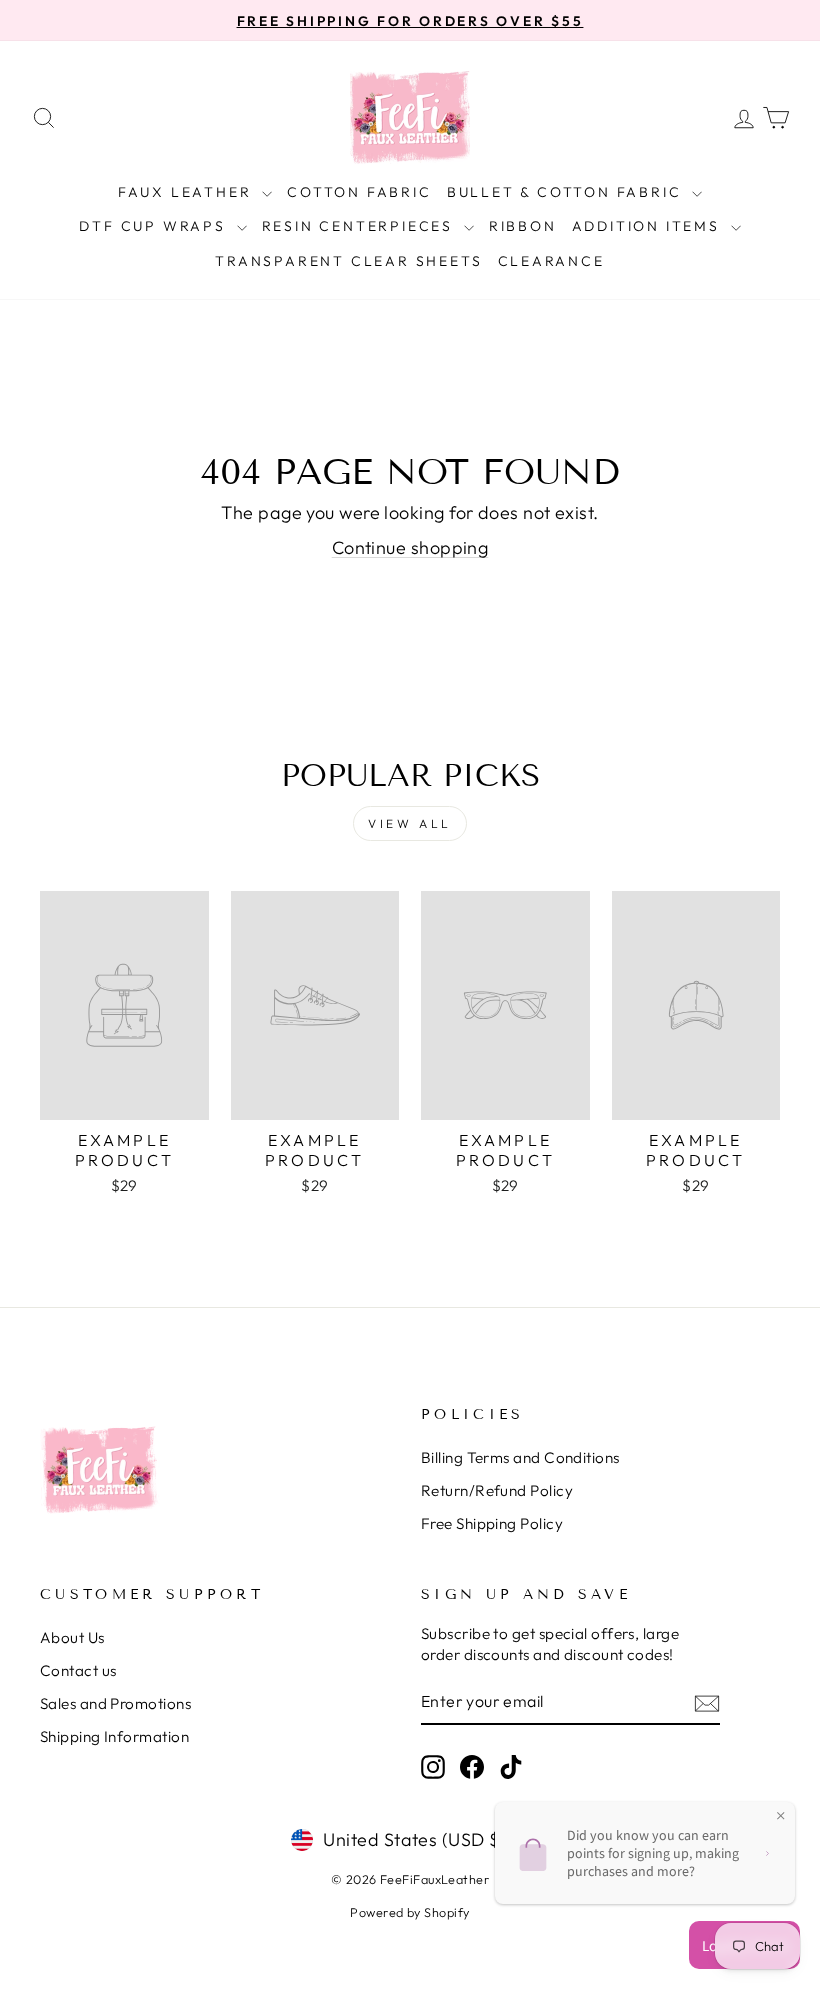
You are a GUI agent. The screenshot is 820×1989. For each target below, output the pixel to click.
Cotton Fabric (359, 192)
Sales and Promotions (115, 1703)
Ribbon (523, 226)
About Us (72, 1637)
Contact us (78, 1670)
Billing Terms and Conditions (520, 1457)
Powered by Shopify (409, 1912)
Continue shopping (410, 547)
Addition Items (649, 226)
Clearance (551, 261)
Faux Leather (187, 192)
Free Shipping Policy (492, 1523)
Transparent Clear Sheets (348, 261)
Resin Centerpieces (360, 226)
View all (410, 823)
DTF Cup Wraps (155, 226)
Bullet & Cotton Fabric (567, 192)
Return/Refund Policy (497, 1490)
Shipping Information (114, 1736)
